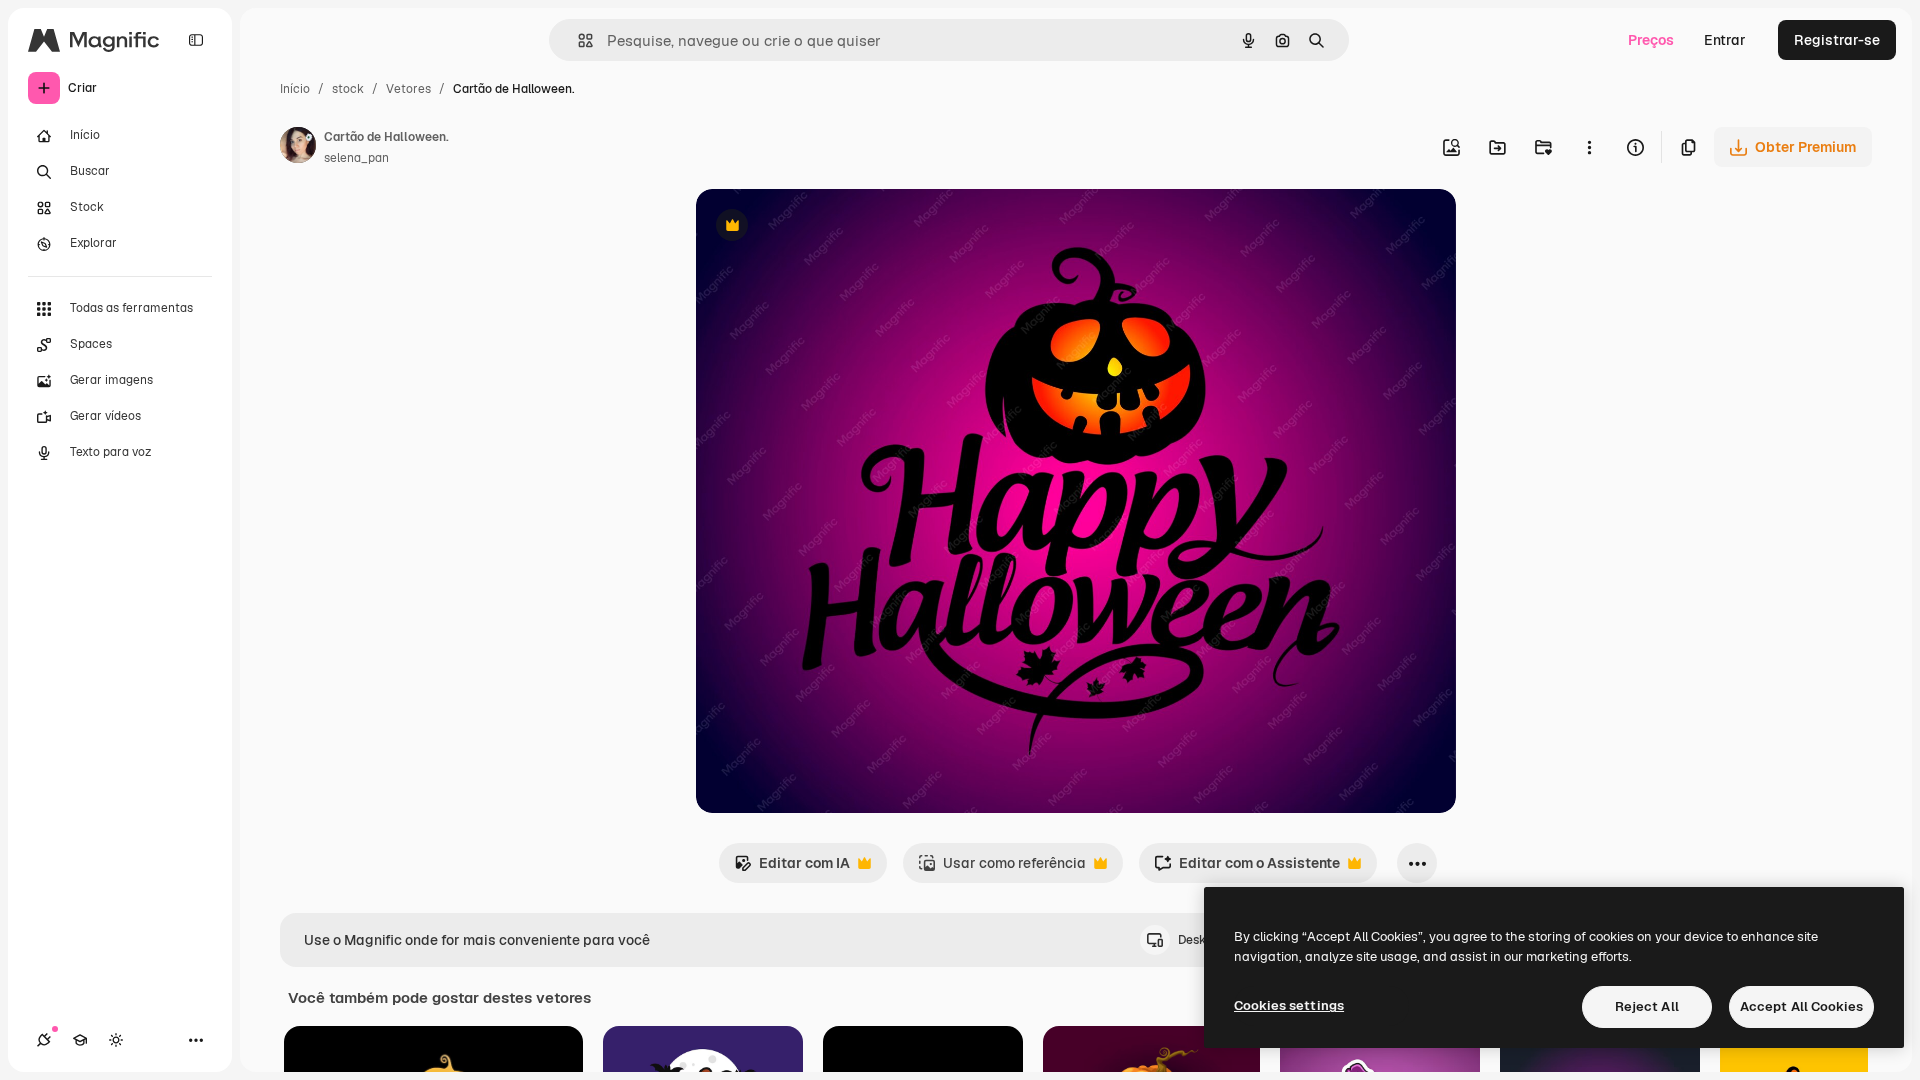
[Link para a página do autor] (298, 148)
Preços (1651, 40)
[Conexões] (44, 1040)
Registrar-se (1837, 40)
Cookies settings (1289, 1005)
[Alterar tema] (116, 1040)
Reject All (1647, 1006)
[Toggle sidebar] (196, 40)
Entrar (1725, 40)
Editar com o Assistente (1247, 868)
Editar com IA (792, 868)
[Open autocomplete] (577, 40)
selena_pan (356, 158)
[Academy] (80, 1040)
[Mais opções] (1589, 147)
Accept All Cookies (1801, 1006)
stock (348, 89)
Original (824, 227)
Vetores (408, 89)
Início (295, 89)
